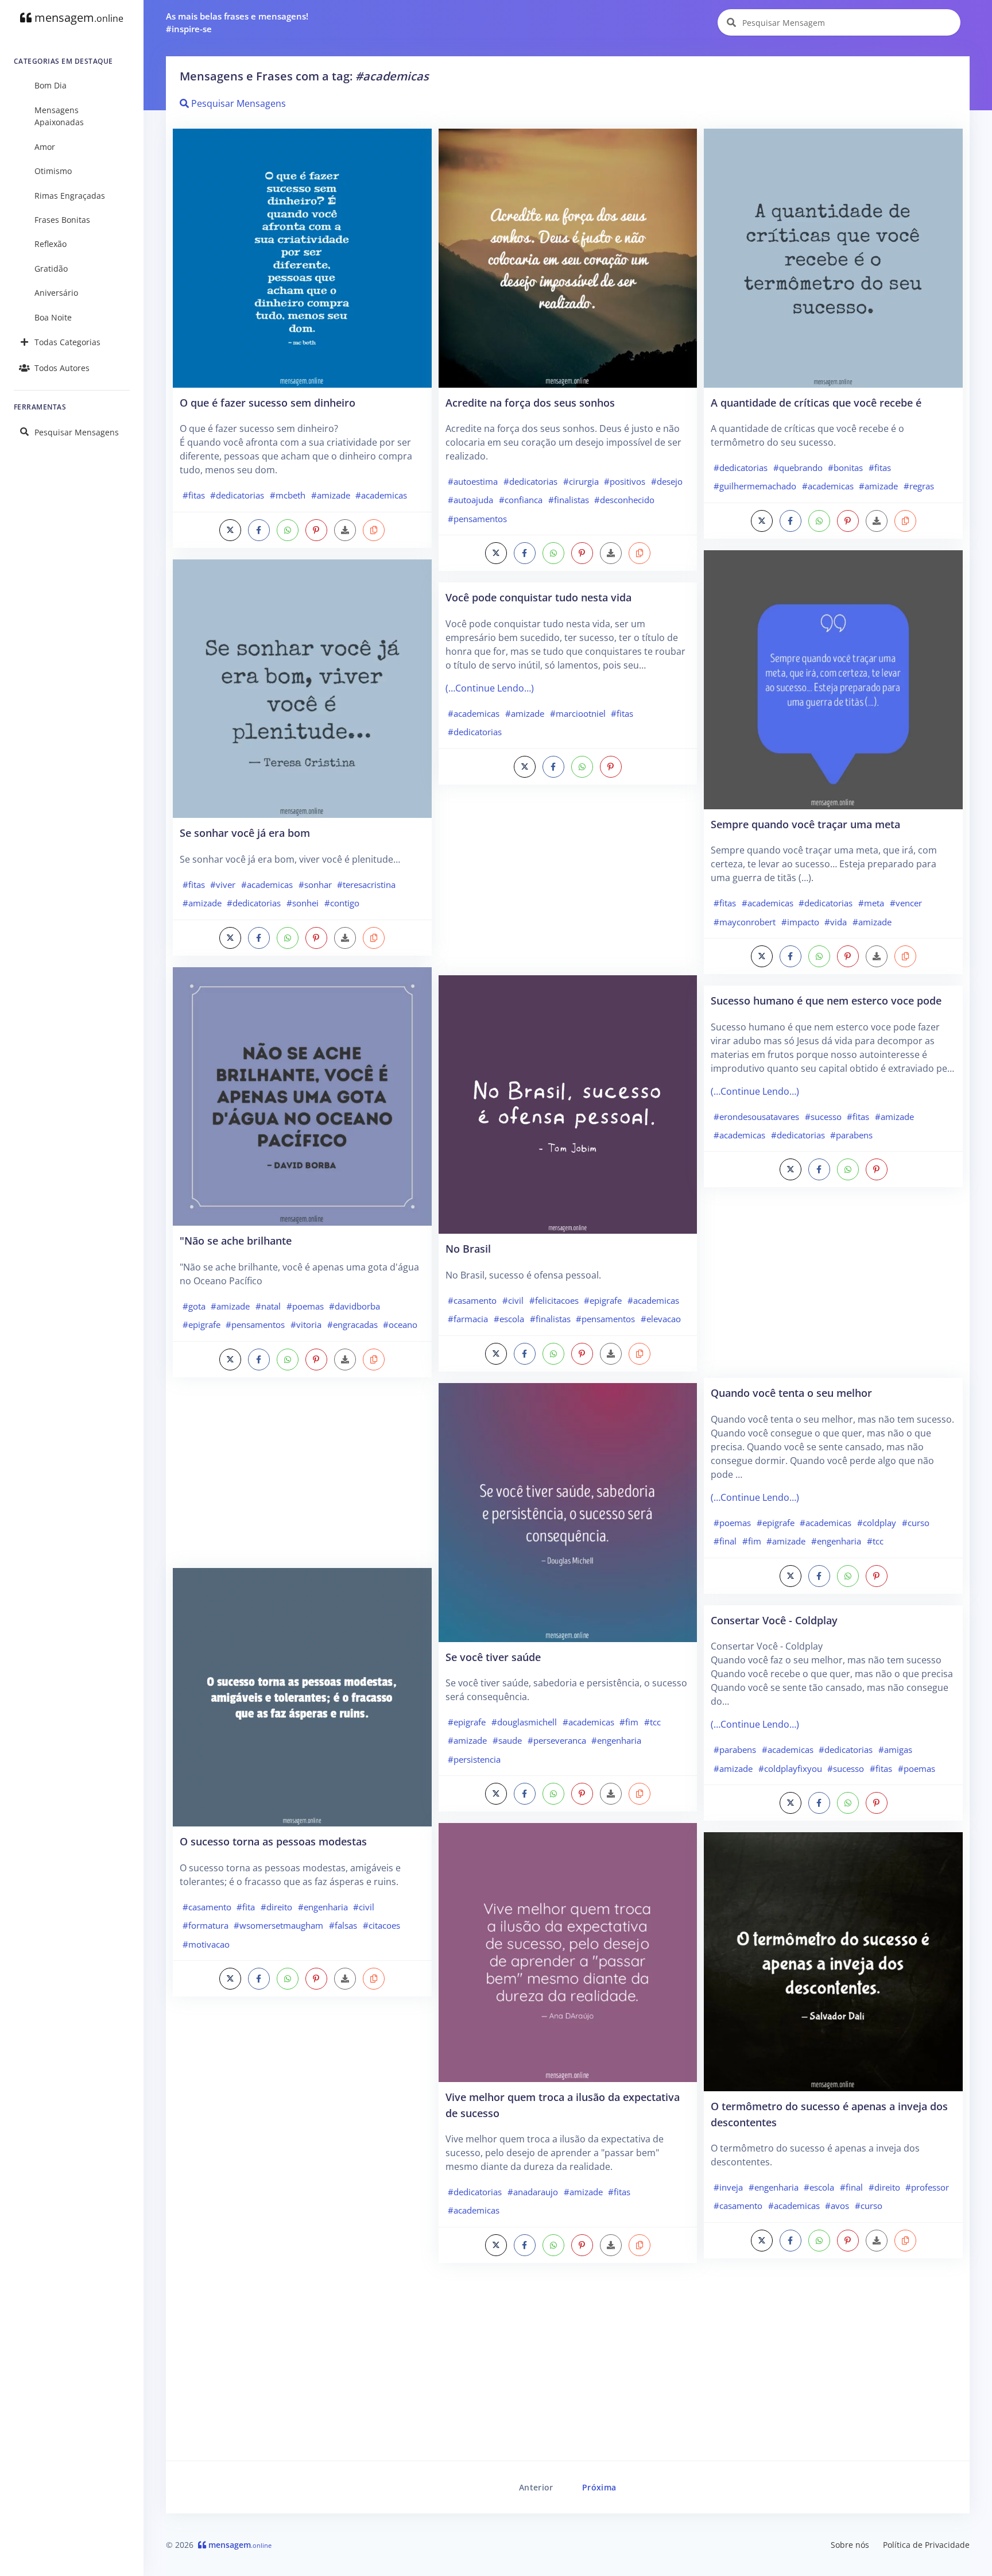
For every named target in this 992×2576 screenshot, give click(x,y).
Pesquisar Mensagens (77, 432)
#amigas (895, 1749)
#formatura (206, 1925)
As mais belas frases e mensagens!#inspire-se (237, 23)
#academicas (381, 495)
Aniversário (56, 293)
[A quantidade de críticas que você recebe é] (833, 257)
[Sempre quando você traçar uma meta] (833, 679)
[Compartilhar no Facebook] (259, 530)
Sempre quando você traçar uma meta (805, 824)
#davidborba (354, 1306)
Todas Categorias (67, 342)
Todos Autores (62, 368)
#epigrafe (201, 1324)
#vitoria (306, 1324)
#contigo (342, 903)
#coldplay (877, 1523)
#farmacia (468, 1319)
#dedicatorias (237, 495)
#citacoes (381, 1925)
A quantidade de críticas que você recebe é (816, 402)
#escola (509, 1319)
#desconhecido (624, 500)
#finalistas (569, 500)
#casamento (207, 1907)
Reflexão (51, 244)
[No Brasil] (568, 1103)
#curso (916, 1523)
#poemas (305, 1306)
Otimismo (53, 171)
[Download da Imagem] (345, 530)
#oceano (400, 1324)
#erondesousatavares (756, 1117)
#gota (194, 1306)
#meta (871, 903)
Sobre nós (850, 2545)
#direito (276, 1907)
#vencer (906, 903)
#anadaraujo (533, 2192)
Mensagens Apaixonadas (59, 116)
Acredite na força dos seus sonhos (530, 402)
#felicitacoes (554, 1300)
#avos (837, 2206)
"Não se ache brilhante (236, 1240)
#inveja (728, 2187)
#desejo (667, 481)
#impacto (800, 922)
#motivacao (206, 1944)
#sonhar (315, 885)
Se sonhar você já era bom (245, 833)
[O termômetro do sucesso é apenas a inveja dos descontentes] (833, 1961)
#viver (223, 885)
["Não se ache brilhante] (302, 1095)
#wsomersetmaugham (278, 1925)
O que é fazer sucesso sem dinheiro (268, 402)
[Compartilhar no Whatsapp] (288, 530)
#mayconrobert (745, 922)
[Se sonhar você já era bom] (302, 688)
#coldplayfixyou (790, 1768)
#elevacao (661, 1319)
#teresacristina (366, 885)
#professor (927, 2187)
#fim (629, 1722)
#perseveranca (557, 1740)
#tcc (652, 1722)
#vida (836, 922)
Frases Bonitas (62, 220)
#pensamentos (255, 1324)
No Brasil (468, 1248)
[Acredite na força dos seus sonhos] (568, 257)
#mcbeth (288, 495)
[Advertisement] (302, 1478)
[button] (374, 530)
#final (725, 1541)
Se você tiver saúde (493, 1657)
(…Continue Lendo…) (490, 688)
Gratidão (51, 269)
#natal (268, 1306)
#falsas (343, 1925)
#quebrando (798, 468)
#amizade (331, 495)
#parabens (851, 1135)
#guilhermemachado (755, 486)
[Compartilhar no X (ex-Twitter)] (230, 530)
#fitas (194, 495)
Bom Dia (51, 85)
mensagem (77, 18)
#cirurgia (581, 481)
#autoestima (473, 481)
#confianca (521, 500)
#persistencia (474, 1759)
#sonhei (303, 903)
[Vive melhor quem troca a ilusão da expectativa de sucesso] (568, 1952)
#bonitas (845, 468)
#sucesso (823, 1117)
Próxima (599, 2487)
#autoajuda (470, 500)
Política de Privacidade (926, 2545)
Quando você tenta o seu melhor (791, 1393)
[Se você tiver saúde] (568, 1511)
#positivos (625, 481)
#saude (507, 1740)
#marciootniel (578, 713)
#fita (246, 1907)
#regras (919, 486)
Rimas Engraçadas (70, 196)
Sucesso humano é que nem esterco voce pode (826, 1000)
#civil (364, 1907)
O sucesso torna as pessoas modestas (273, 1841)
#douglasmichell (524, 1722)
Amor (45, 147)
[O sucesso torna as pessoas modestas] (302, 1696)
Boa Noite (53, 317)
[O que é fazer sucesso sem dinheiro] (302, 257)
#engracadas (352, 1324)
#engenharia (323, 1907)
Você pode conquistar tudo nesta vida (538, 597)
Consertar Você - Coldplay (774, 1620)
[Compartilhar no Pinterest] (316, 530)
